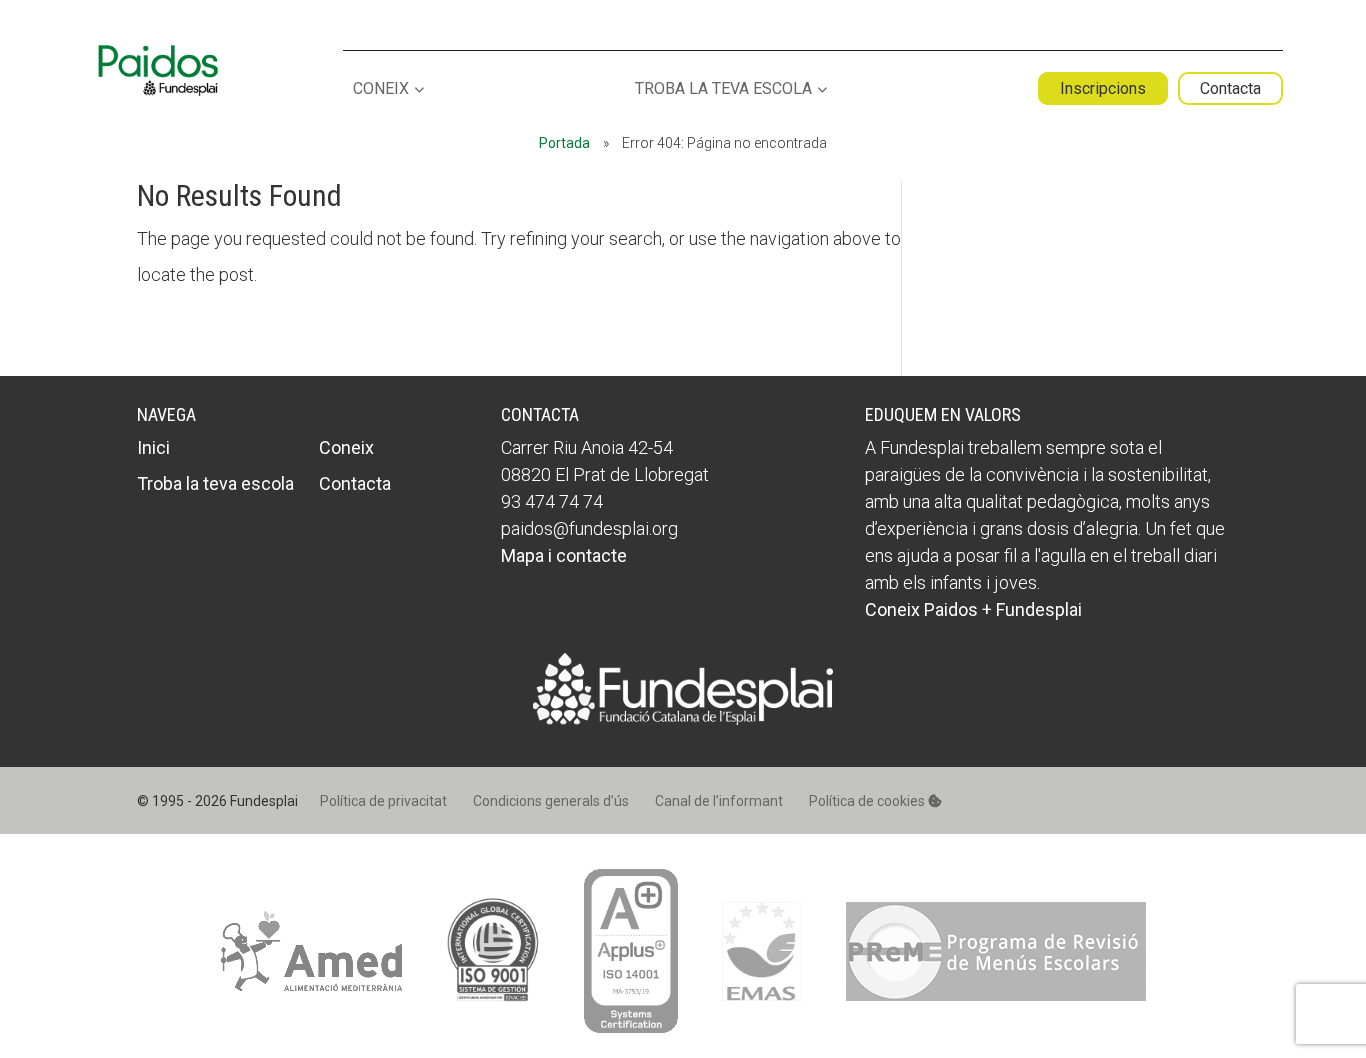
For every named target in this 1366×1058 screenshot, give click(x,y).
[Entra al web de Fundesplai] (683, 718)
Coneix (381, 89)
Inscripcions (1103, 88)
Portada (564, 143)
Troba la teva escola (723, 89)
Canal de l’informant (719, 801)
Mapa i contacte (564, 555)
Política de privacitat (383, 801)
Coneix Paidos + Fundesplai (973, 609)
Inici (153, 447)
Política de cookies (868, 801)
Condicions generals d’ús (551, 801)
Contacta (1230, 88)
